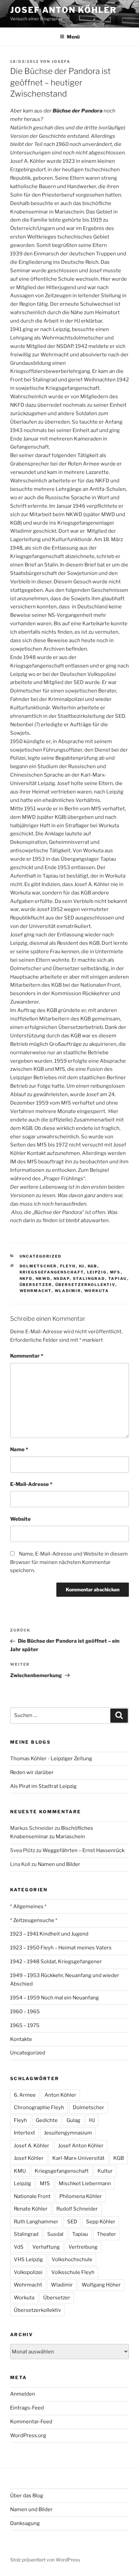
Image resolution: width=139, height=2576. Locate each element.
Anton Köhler (60, 2095)
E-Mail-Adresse (31, 1484)
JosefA (61, 61)
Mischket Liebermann (85, 2183)
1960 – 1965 (25, 2012)
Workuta (97, 1291)
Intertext (24, 2133)
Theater (106, 2234)
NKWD (43, 1279)
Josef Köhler (29, 2158)
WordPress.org (28, 2435)
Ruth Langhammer (36, 2222)
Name (19, 1449)
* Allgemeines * (28, 1906)
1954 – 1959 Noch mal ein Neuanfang (54, 1998)
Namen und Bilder (59, 1864)
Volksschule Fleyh (73, 2272)
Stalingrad (89, 1279)
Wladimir (68, 1291)
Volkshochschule (72, 2259)
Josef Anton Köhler (63, 10)
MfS (115, 1272)
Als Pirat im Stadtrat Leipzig (43, 1786)
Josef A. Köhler (32, 2146)
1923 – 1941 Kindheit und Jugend (49, 1934)
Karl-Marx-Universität (78, 2158)
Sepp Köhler (101, 2222)
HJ (82, 1266)
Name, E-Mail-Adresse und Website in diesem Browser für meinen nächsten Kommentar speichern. (69, 1562)
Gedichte (47, 2120)
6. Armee (25, 2095)
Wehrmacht (36, 1291)
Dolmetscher (38, 1266)
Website (20, 1519)
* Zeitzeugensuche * (34, 1920)
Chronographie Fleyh (39, 2107)
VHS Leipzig (28, 2259)
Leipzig (97, 1272)
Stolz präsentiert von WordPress (45, 2560)
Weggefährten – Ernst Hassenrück (84, 1850)
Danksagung (25, 2523)
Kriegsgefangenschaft (52, 1272)
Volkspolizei (28, 2272)
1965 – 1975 (25, 2025)
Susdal (55, 2234)
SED (72, 2222)
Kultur (105, 2171)
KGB (93, 1266)
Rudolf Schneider (77, 2209)
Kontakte (21, 2039)
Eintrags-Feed (27, 2408)
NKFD (26, 1279)
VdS (19, 2247)
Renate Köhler (31, 2209)
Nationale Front (32, 2196)
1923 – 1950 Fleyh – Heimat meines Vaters (61, 1948)
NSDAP (62, 1279)
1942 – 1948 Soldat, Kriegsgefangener (56, 1962)
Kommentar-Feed (31, 2422)
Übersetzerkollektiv (85, 1285)
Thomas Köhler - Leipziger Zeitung (51, 1759)
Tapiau (118, 1279)
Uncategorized (41, 1256)
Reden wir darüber (32, 1772)
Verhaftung (46, 2247)
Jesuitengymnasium (68, 2133)
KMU (20, 2171)
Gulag (73, 2120)
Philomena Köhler (81, 2196)
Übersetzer (36, 1285)
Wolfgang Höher (101, 2285)
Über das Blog (27, 2496)
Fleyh (68, 1266)
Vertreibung (83, 2247)
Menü (73, 37)
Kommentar (27, 1356)
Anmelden (23, 2394)
